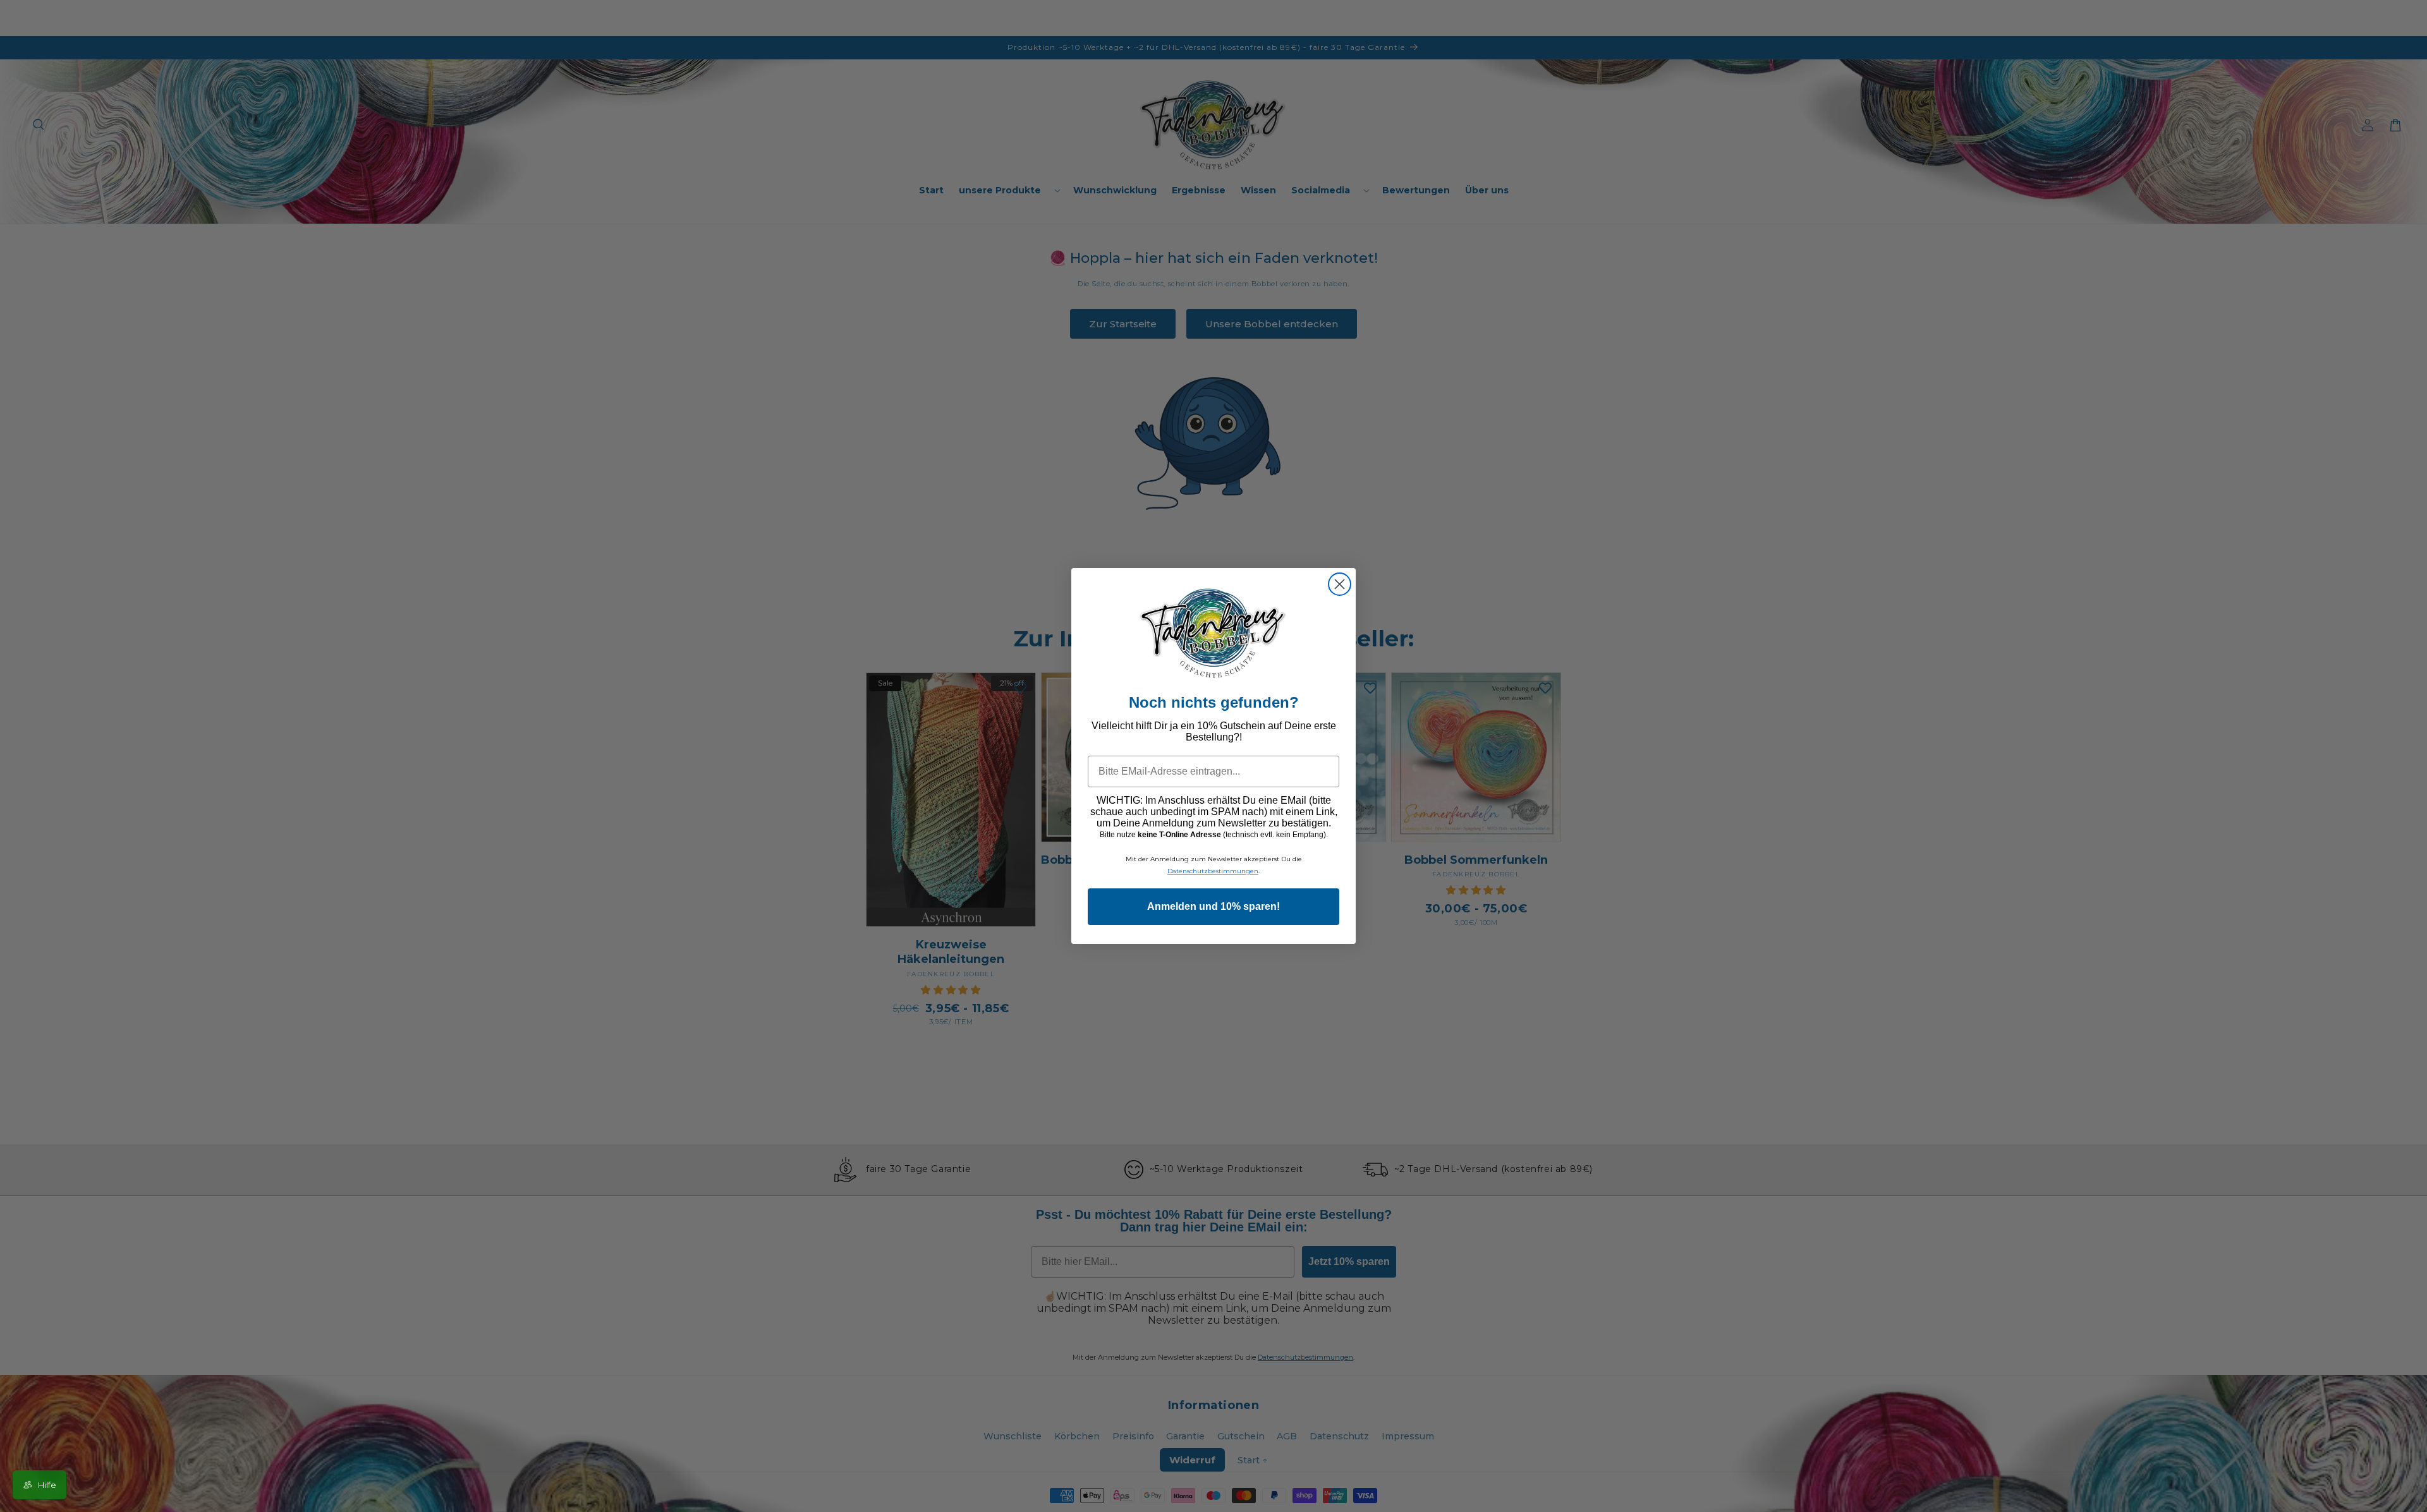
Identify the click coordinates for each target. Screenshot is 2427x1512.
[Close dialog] (1340, 584)
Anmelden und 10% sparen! (1213, 906)
